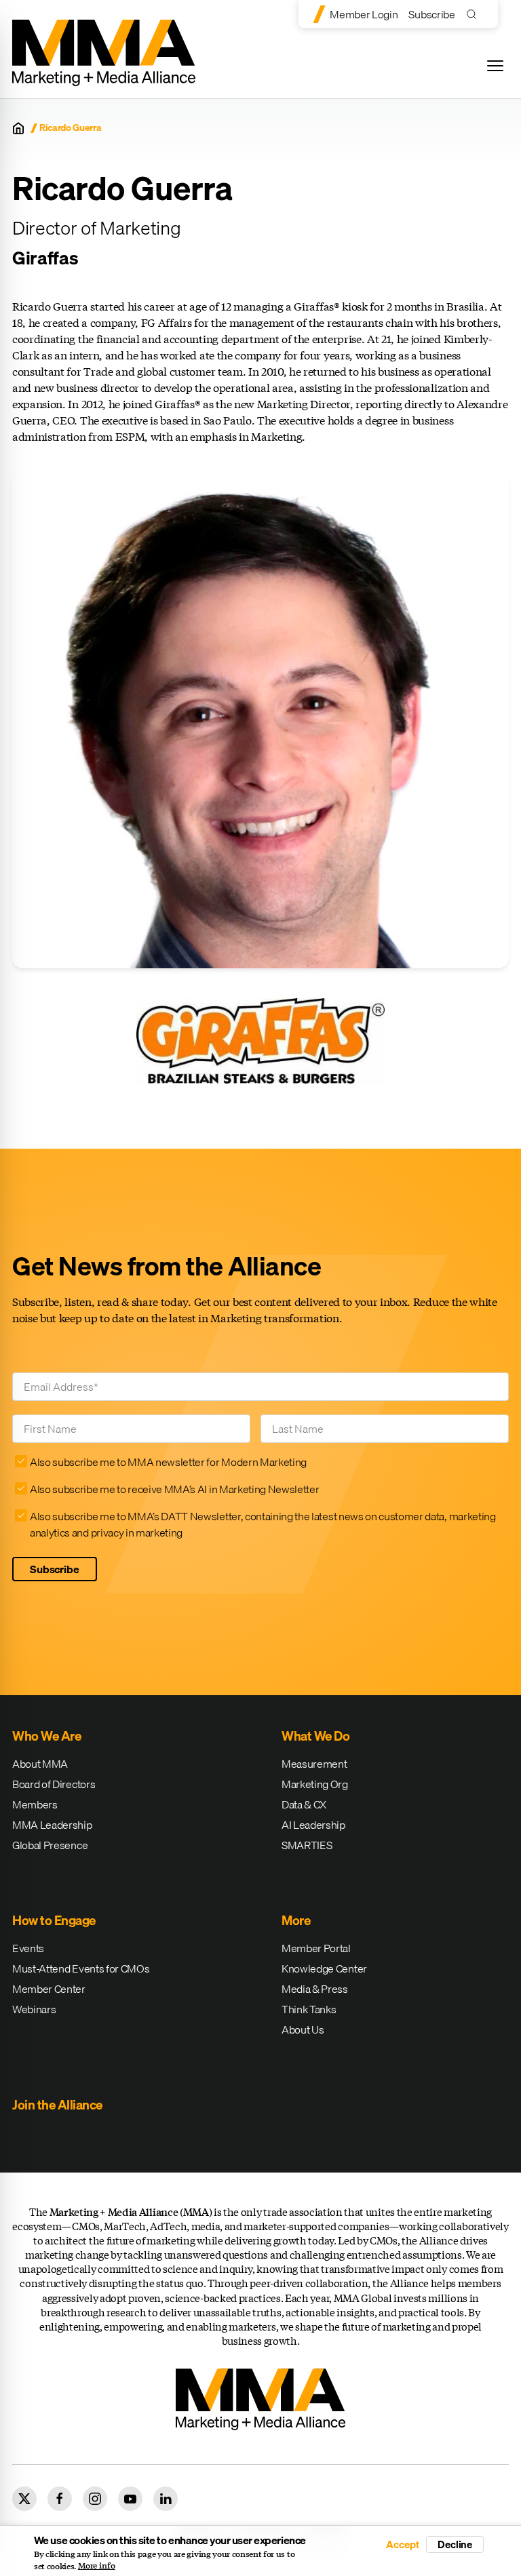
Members (35, 1804)
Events (28, 1948)
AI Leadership (313, 1825)
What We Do (315, 1736)
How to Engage (54, 1920)
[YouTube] (130, 2499)
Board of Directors (54, 1784)
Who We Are (46, 1736)
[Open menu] (495, 66)
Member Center (49, 1989)
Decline (455, 2544)
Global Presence (50, 1845)
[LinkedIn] (166, 2499)
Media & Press (315, 1989)
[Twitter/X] (24, 2499)
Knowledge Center (324, 1968)
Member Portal (316, 1948)
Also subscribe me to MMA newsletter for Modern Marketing (168, 1462)
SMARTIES (307, 1845)
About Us (303, 2029)
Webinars (34, 2009)
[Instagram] (95, 2499)
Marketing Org (315, 1784)
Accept (402, 2544)
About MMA (40, 1764)
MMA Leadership (52, 1825)
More (296, 1920)
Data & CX (304, 1804)
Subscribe (431, 14)
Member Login (364, 14)
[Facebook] (60, 2499)
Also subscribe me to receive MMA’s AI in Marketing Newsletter (174, 1489)
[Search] (475, 14)
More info (97, 2566)
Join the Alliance (57, 2105)
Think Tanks (309, 2009)
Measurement (314, 1764)
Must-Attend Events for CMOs (81, 1968)
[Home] (18, 128)
